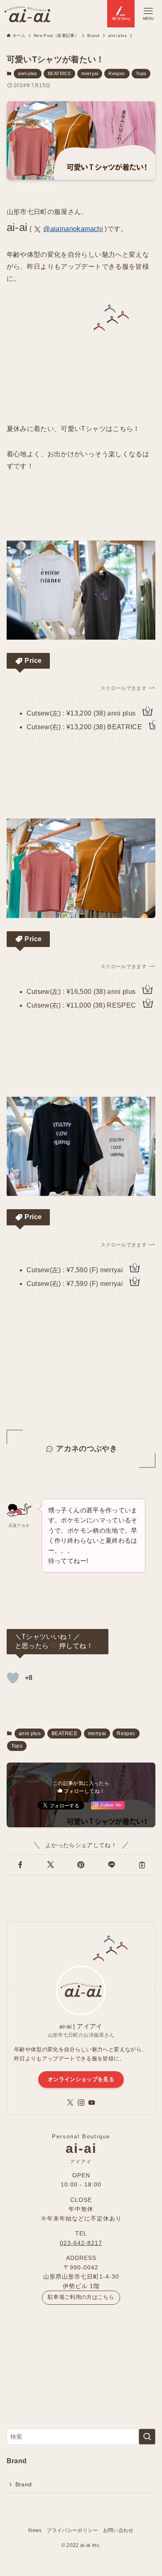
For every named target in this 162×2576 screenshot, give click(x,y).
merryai (90, 73)
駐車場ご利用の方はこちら (81, 2297)
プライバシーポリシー (72, 2530)
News (35, 2530)
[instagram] (81, 2103)
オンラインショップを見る (81, 2079)
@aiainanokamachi (73, 229)
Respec (117, 73)
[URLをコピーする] (142, 1865)
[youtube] (92, 2103)
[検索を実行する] (147, 2437)
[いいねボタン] (13, 1678)
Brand (24, 2484)
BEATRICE (59, 73)
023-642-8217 (81, 2243)
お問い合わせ (118, 2530)
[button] (20, 1865)
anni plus (27, 73)
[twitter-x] (70, 2103)
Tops (141, 73)
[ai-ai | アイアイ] (27, 14)
